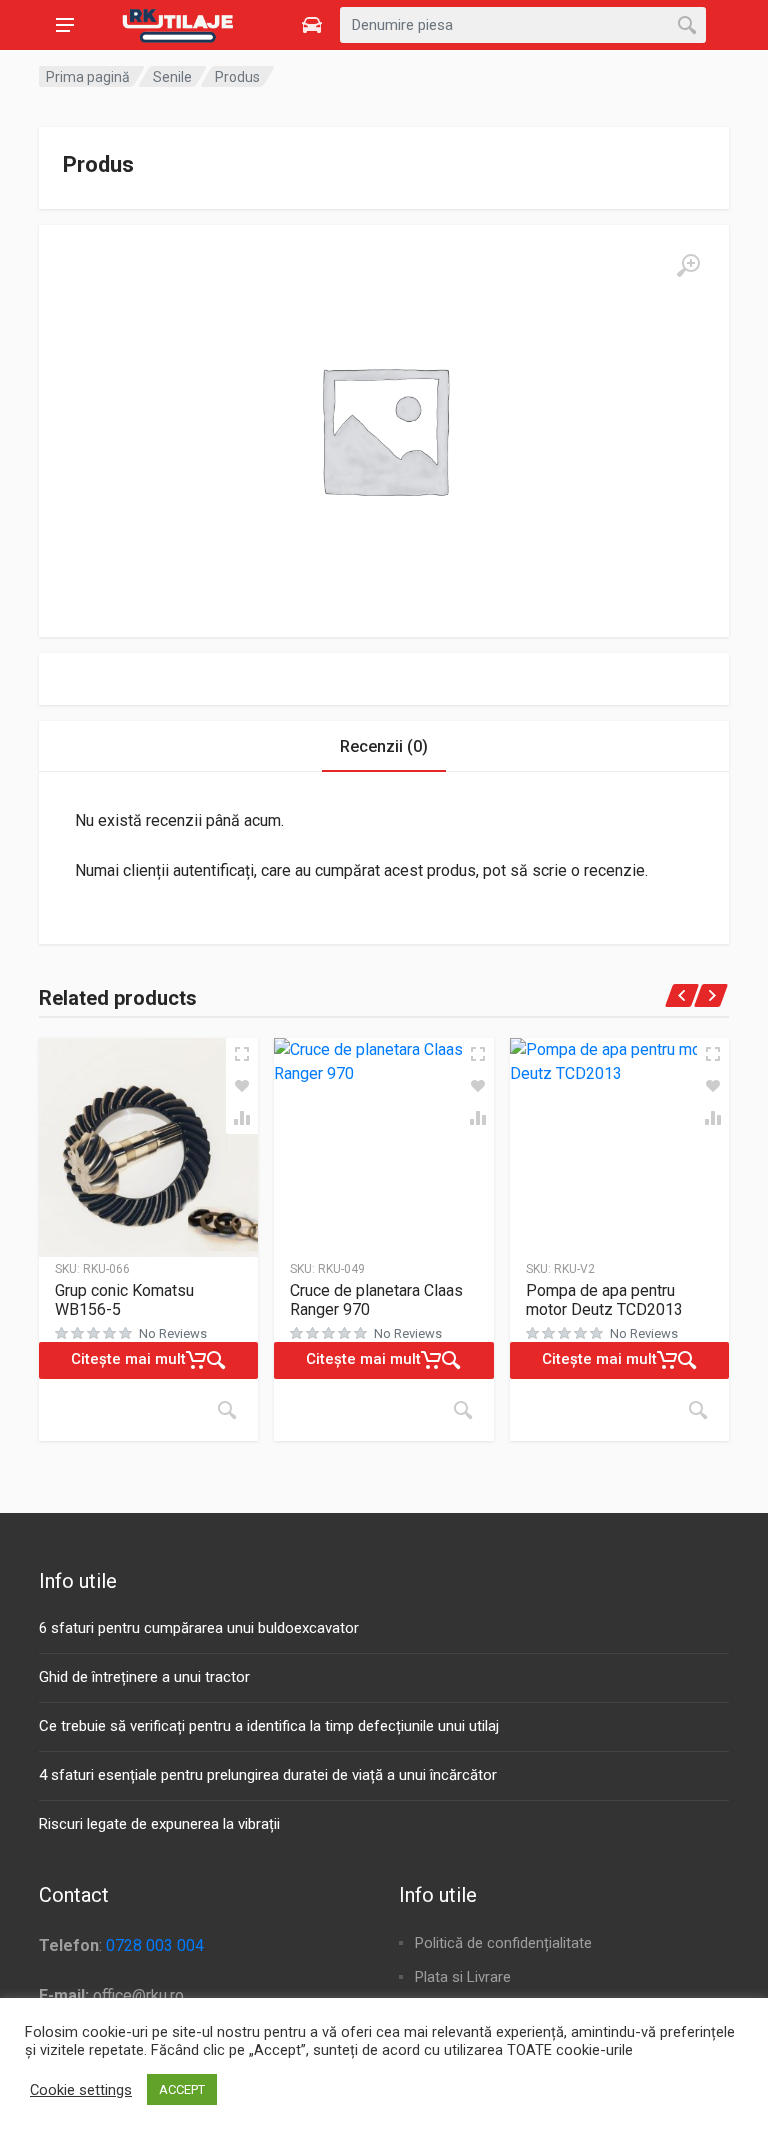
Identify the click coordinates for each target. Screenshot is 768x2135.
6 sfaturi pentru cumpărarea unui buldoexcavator (199, 1628)
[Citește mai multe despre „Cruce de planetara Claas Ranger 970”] (463, 1410)
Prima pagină (88, 77)
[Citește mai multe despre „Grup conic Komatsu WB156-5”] (227, 1410)
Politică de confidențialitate (503, 1943)
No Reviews (173, 1333)
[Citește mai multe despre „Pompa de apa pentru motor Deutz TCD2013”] (698, 1410)
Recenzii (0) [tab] (384, 746)
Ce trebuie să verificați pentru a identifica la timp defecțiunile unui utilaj (269, 1726)
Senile (172, 77)
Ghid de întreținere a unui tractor (144, 1677)
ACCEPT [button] (182, 2089)
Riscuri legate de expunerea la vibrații (159, 1824)
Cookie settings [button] (81, 2090)
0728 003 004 (155, 1945)
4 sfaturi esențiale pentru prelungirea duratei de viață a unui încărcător (268, 1775)
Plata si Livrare (463, 1977)
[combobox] (523, 25)
